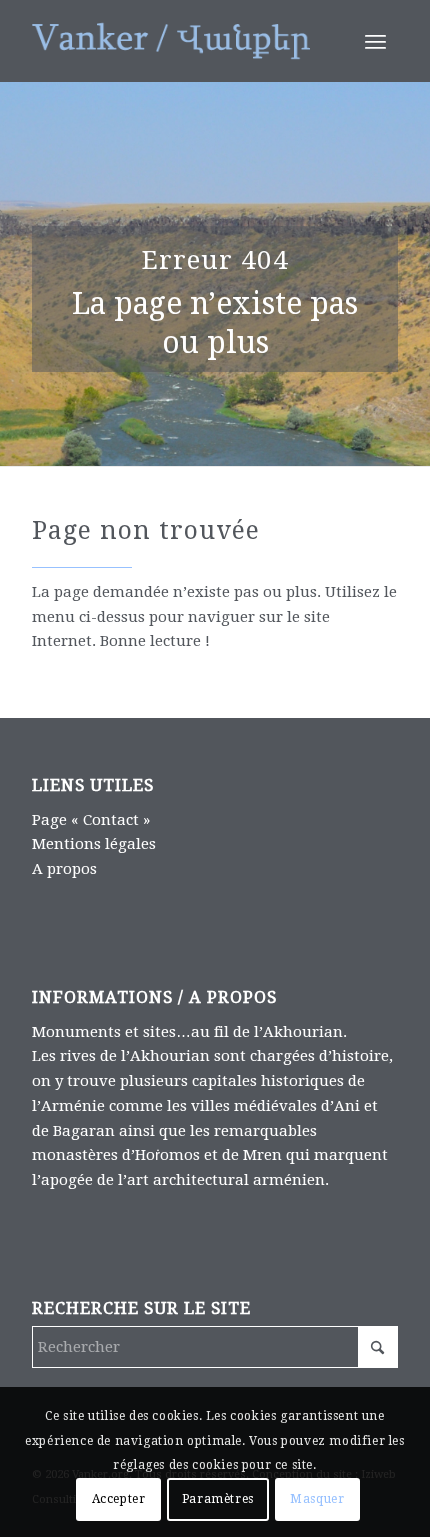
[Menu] (375, 41)
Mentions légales (94, 844)
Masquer (317, 1499)
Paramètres (218, 1499)
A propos (64, 869)
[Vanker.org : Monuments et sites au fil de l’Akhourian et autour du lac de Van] (178, 41)
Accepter (119, 1499)
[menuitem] (375, 41)
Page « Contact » (91, 820)
